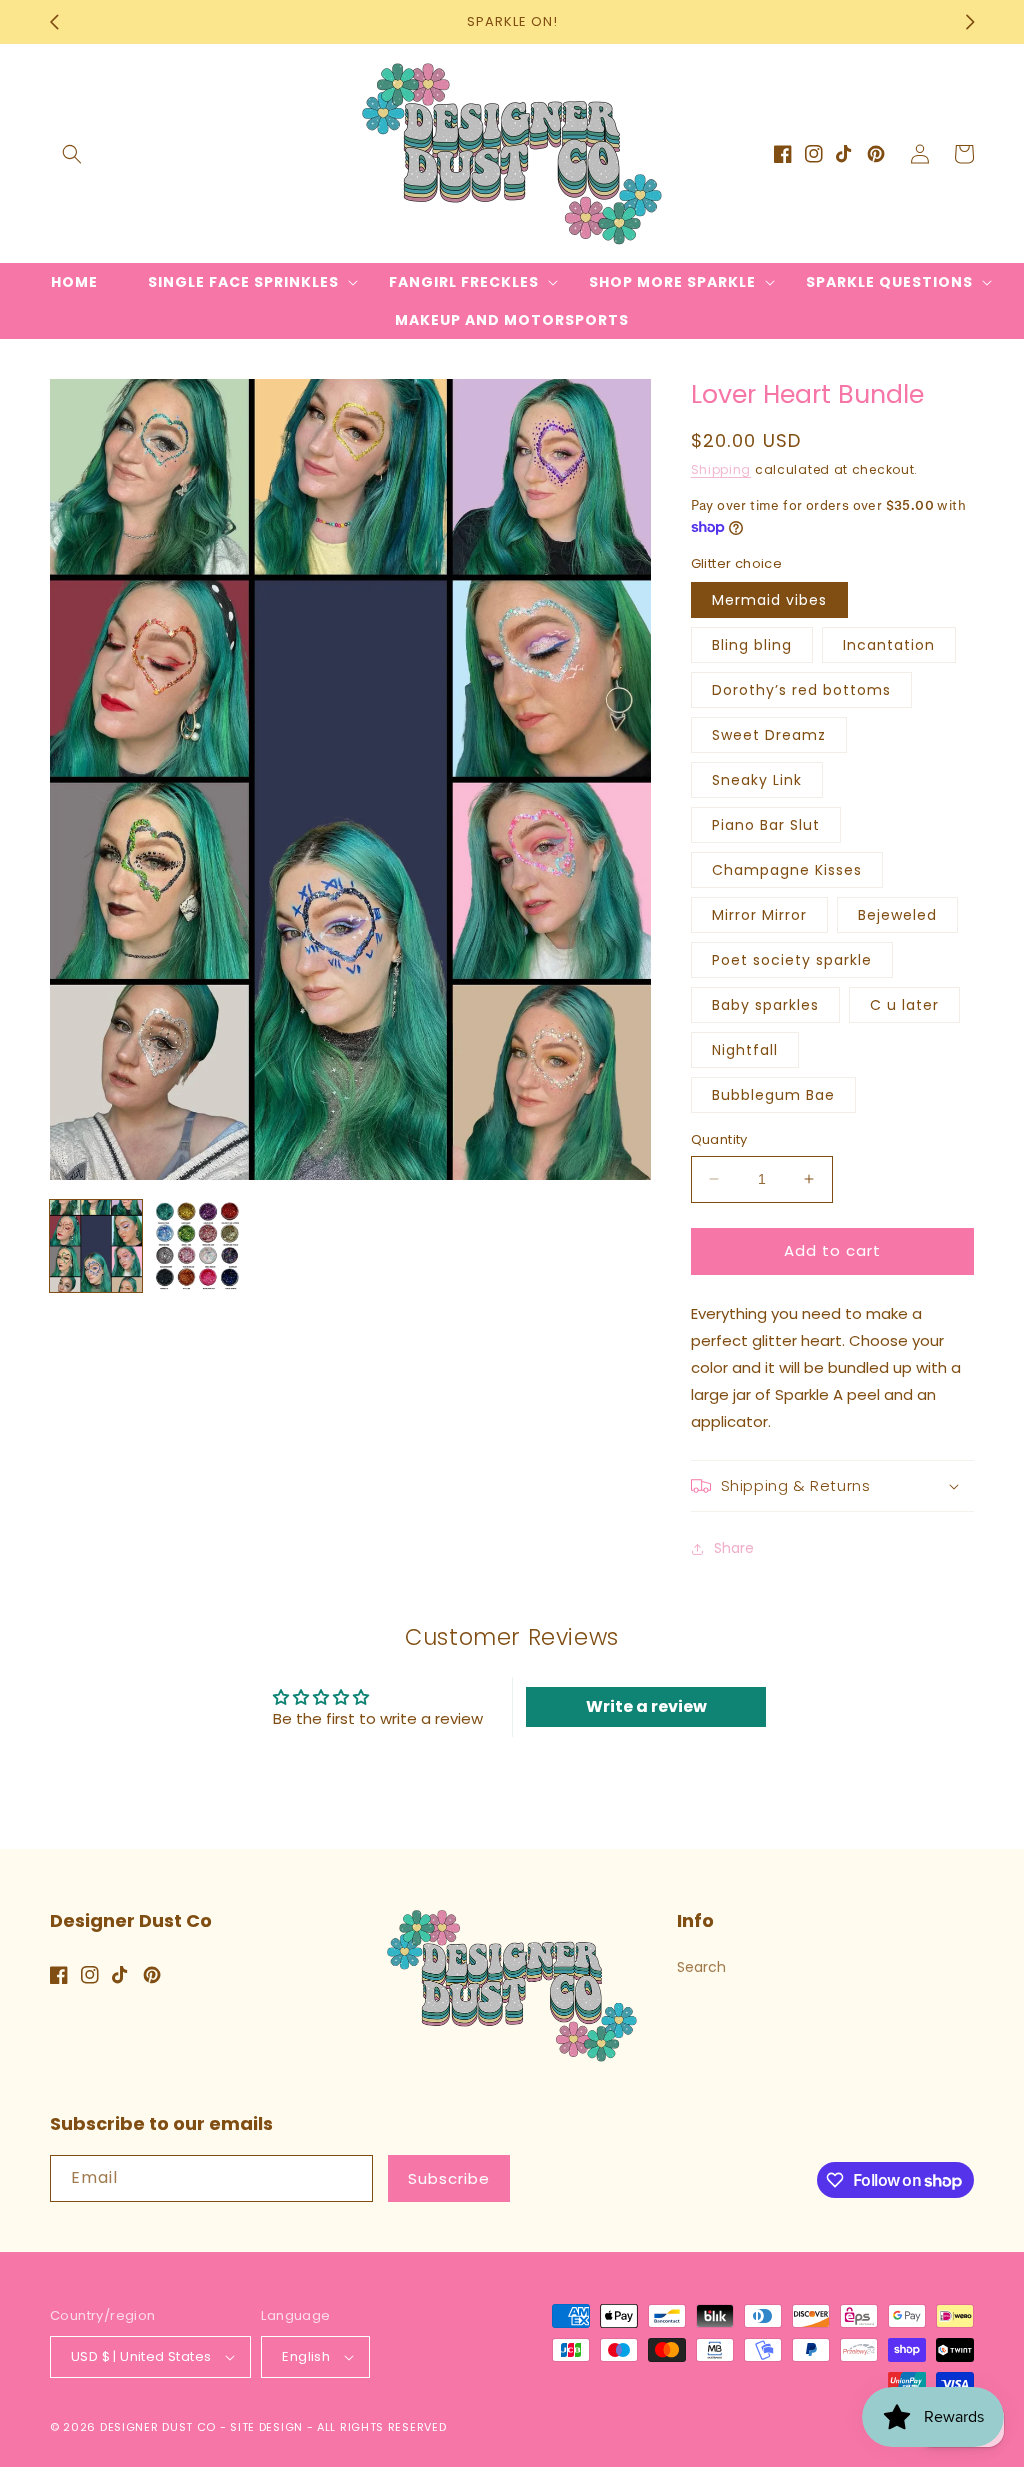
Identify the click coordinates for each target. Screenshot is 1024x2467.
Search (701, 1967)
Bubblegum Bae (773, 1095)
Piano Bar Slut (766, 825)
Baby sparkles (765, 1005)
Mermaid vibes (769, 600)
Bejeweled (897, 915)
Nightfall (745, 1050)
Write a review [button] (646, 1706)
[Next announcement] (970, 22)
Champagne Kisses (787, 870)
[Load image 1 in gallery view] (96, 1246)
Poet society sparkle (792, 960)
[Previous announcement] (54, 22)
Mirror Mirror (759, 915)
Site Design (266, 2427)
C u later (904, 1005)
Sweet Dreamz (769, 735)
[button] (72, 154)
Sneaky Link (757, 780)
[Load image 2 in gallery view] (198, 1246)
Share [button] (734, 1548)
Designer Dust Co (158, 2427)
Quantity (719, 1139)
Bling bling (752, 645)
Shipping (721, 469)
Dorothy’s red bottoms (801, 690)
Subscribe (449, 2178)
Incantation (889, 645)
